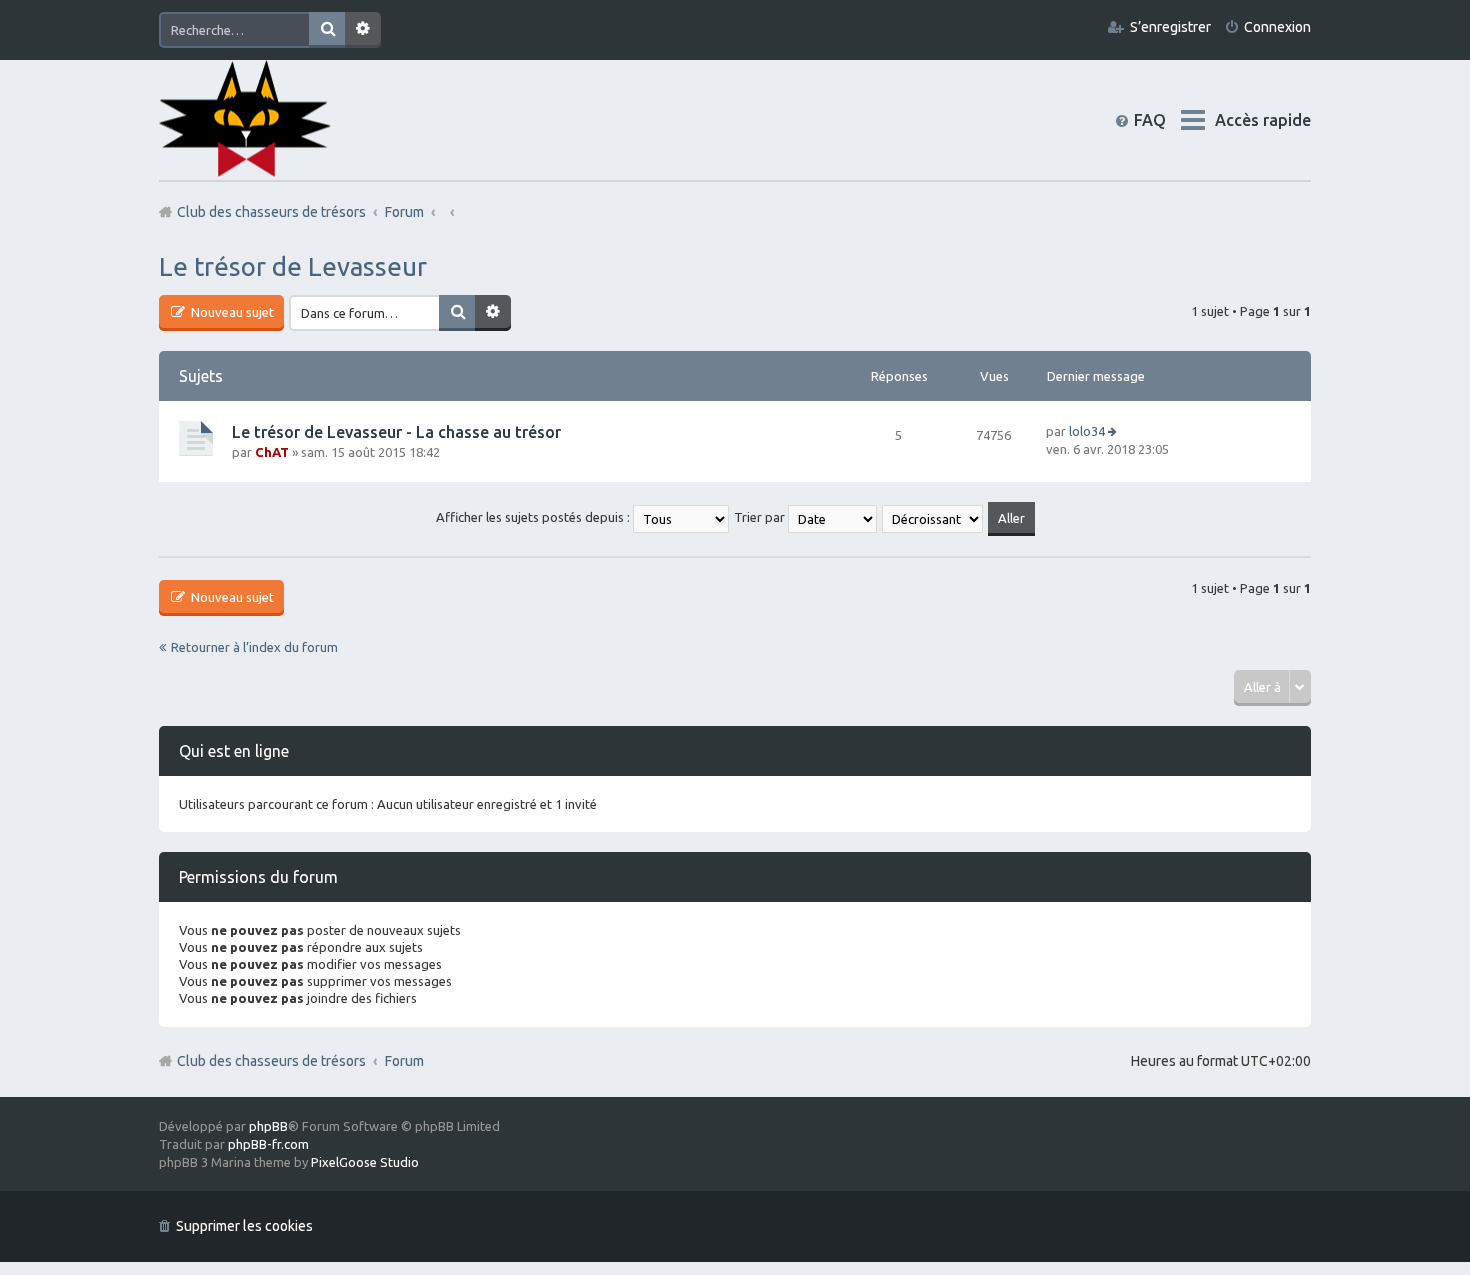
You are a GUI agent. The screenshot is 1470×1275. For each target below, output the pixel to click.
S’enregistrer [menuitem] (1170, 27)
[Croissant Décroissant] (933, 517)
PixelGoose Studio (365, 1162)
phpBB (268, 1126)
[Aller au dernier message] (1113, 431)
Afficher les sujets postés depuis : (534, 517)
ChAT (272, 452)
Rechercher (327, 30)
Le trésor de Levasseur (293, 266)
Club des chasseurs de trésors (271, 1061)
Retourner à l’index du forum (254, 647)
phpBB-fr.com (268, 1144)
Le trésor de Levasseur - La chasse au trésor (396, 432)
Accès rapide (1263, 120)
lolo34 (1087, 431)
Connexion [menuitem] (1277, 27)
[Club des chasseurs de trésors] (245, 119)
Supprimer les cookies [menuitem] (244, 1226)
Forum (404, 1061)
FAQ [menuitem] (1166, 120)
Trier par (761, 517)
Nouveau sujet (231, 312)
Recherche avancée (363, 30)
